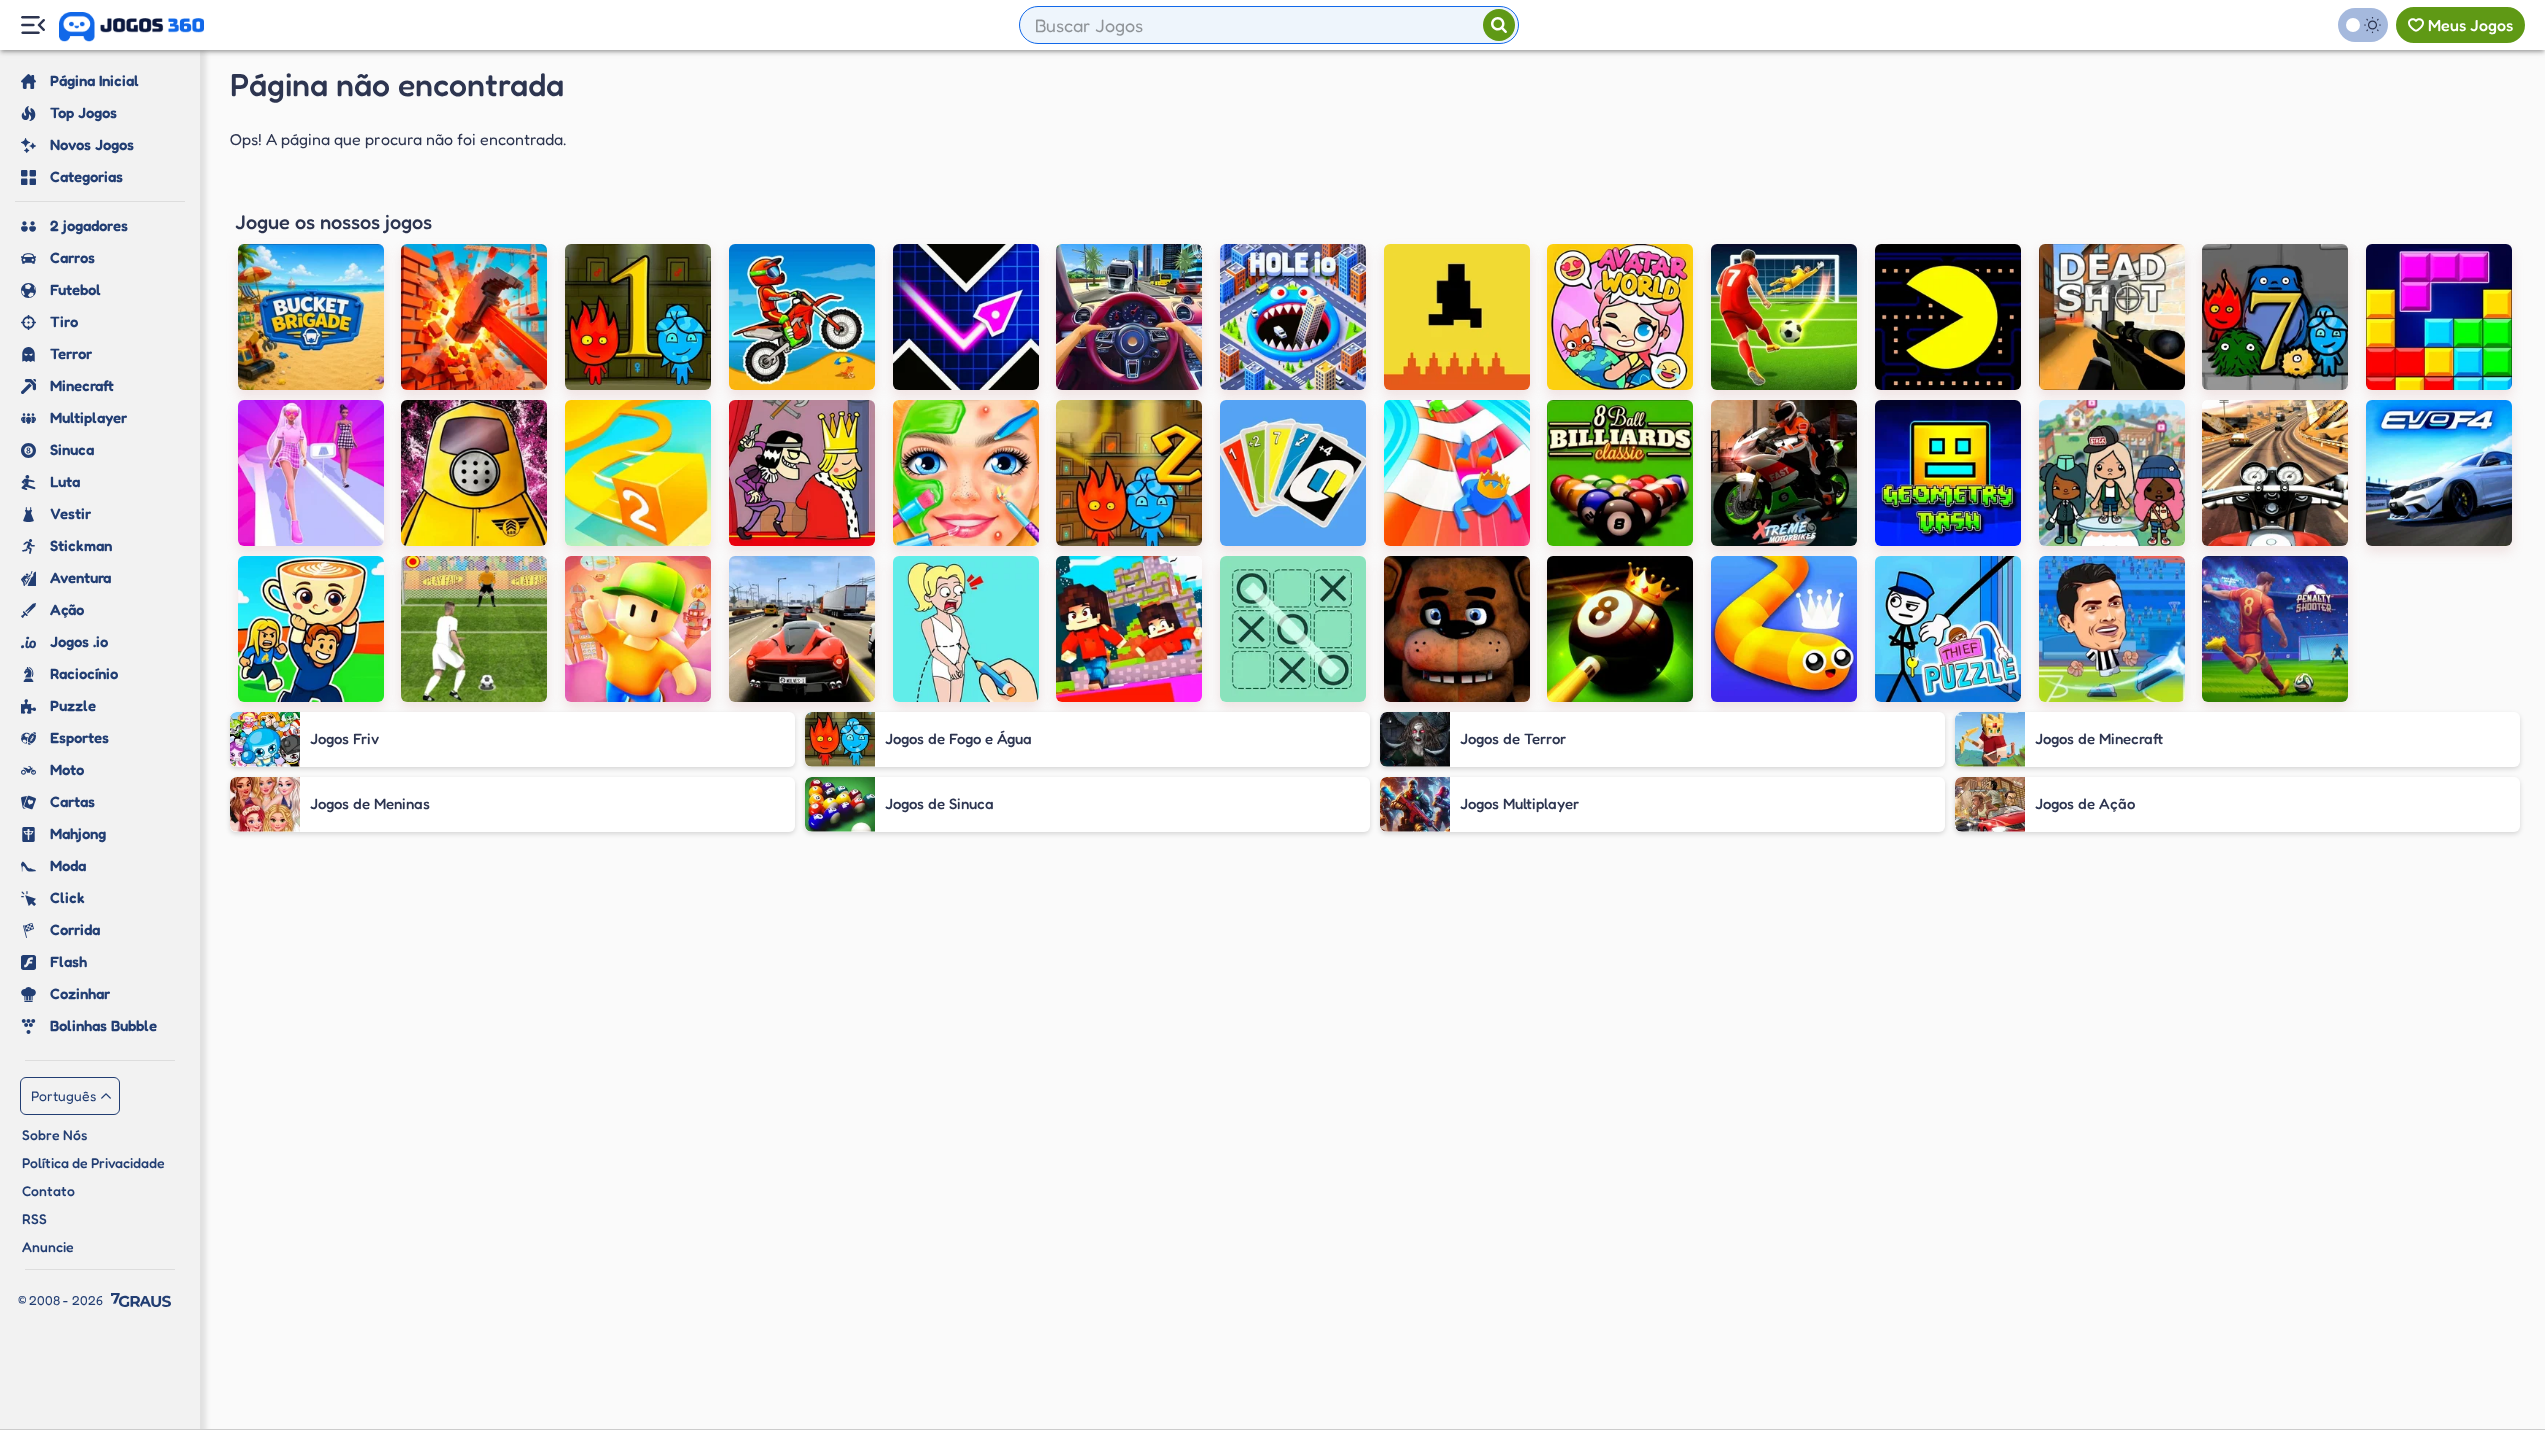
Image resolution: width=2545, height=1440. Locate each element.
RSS (34, 1218)
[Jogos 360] (131, 27)
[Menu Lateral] (32, 25)
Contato (48, 1190)
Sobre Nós (54, 1134)
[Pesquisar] (1499, 25)
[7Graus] (141, 1300)
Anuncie (48, 1246)
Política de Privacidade (93, 1162)
